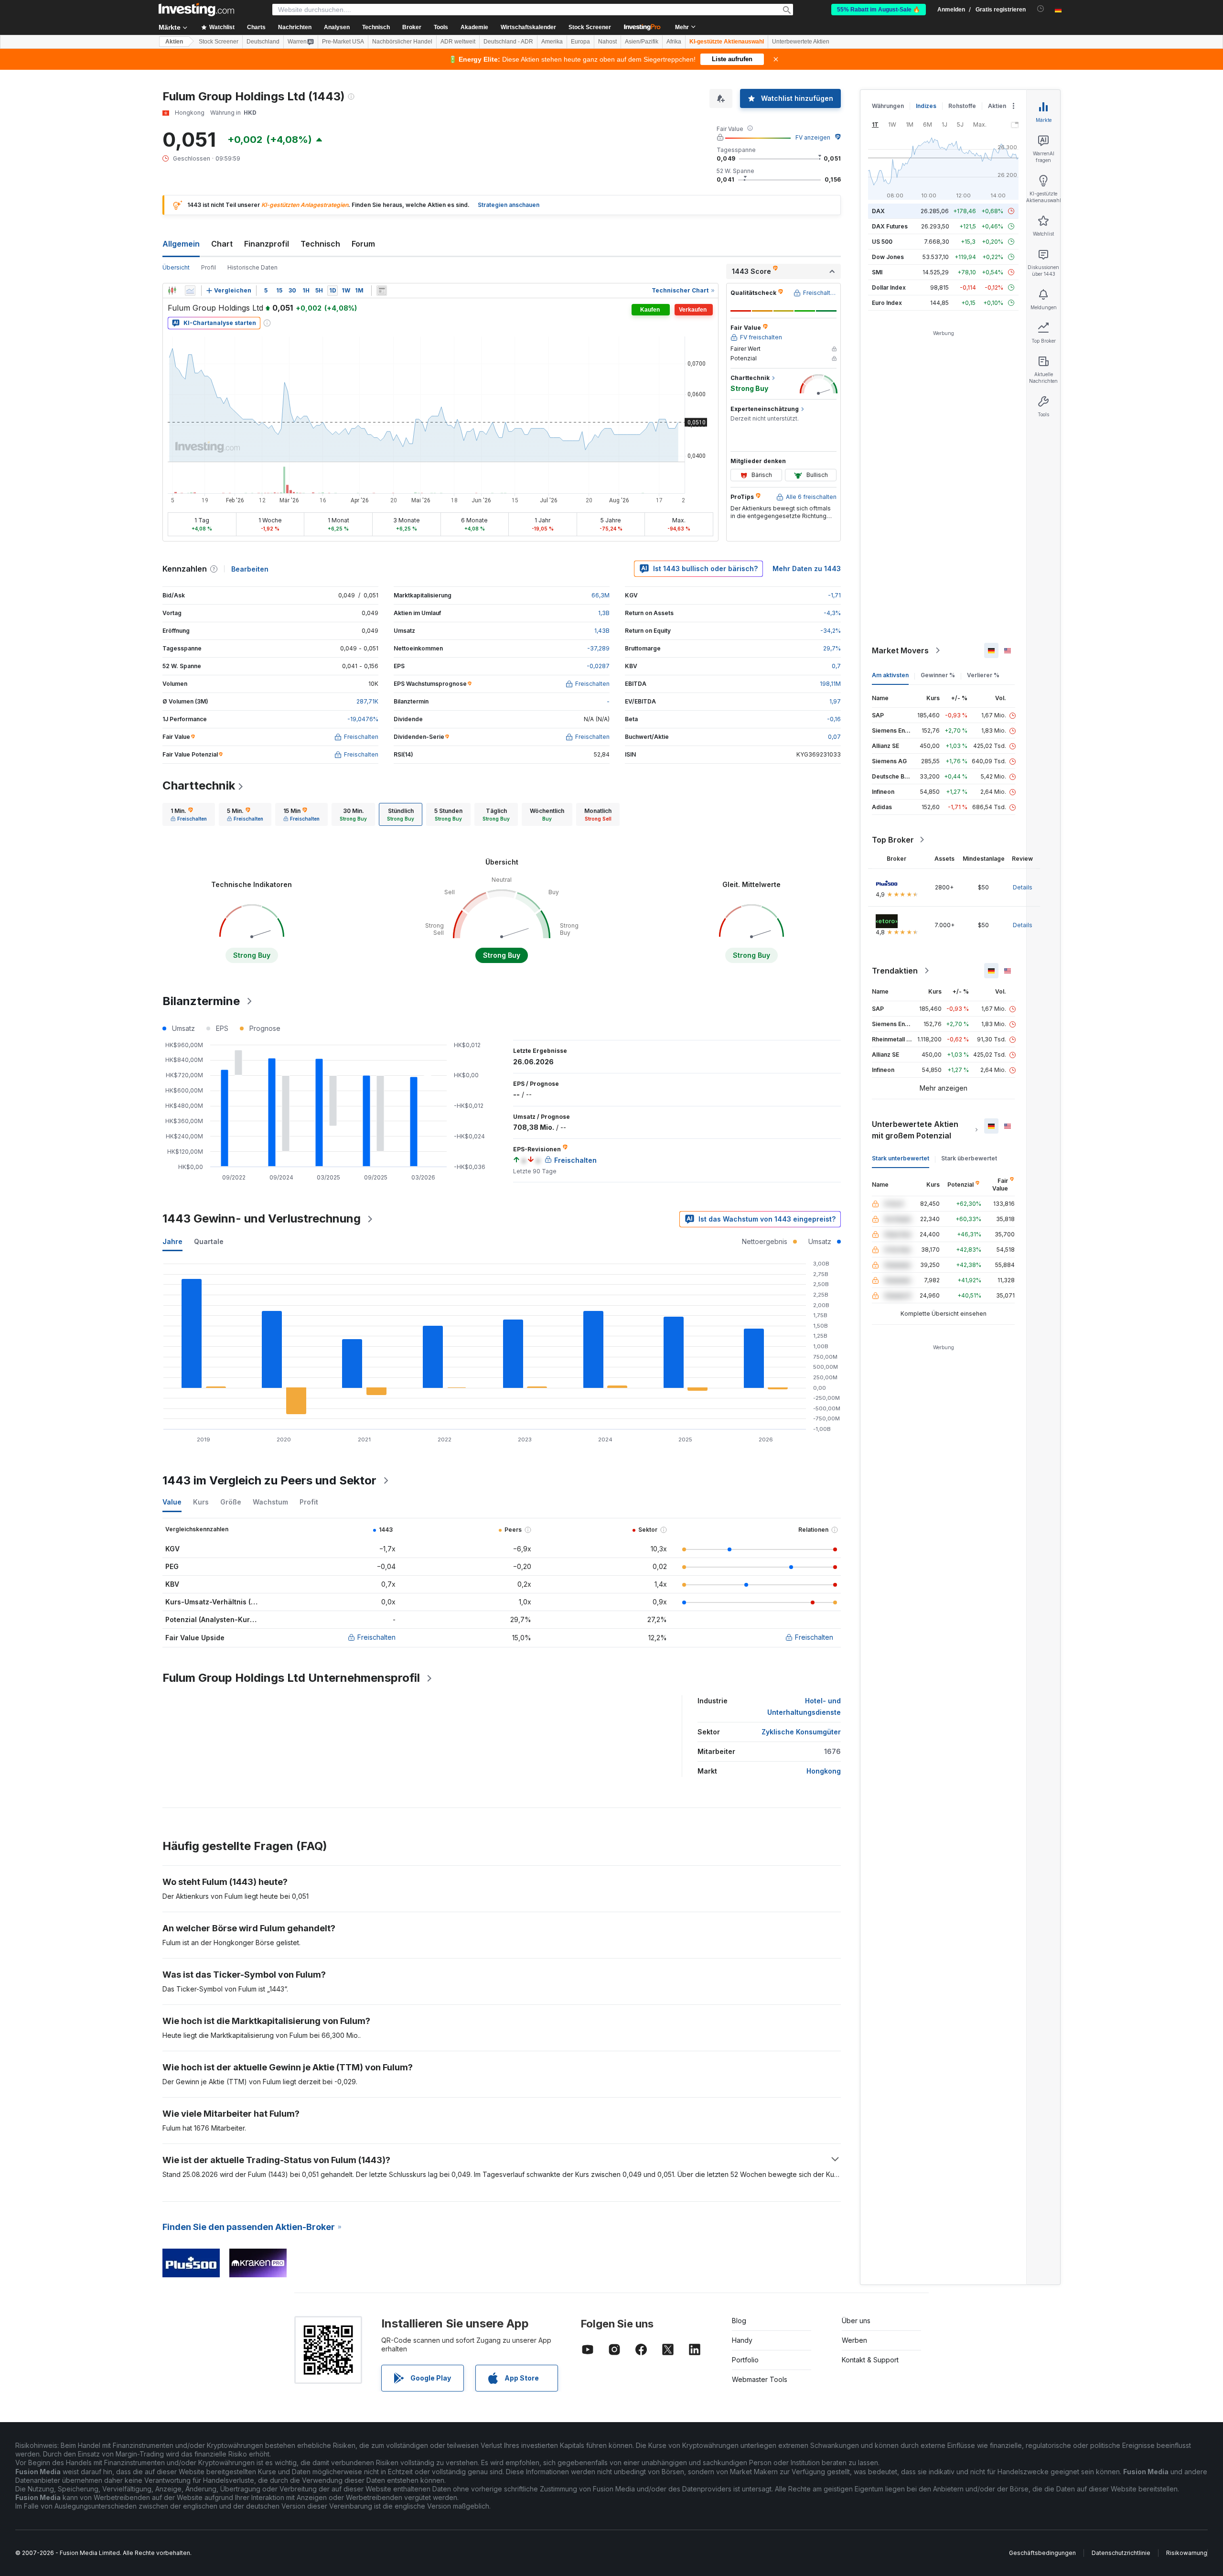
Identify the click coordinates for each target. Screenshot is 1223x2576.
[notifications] (1041, 9)
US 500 (882, 242)
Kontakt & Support (870, 2360)
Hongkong (824, 1771)
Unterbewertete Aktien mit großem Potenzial (915, 1130)
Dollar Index (889, 287)
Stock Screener (590, 27)
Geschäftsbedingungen (1042, 2553)
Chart (222, 244)
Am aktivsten (890, 675)
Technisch (320, 244)
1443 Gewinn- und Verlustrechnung (262, 1218)
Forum (363, 244)
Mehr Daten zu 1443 (807, 568)
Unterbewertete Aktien (801, 42)
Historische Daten (252, 267)
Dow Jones (888, 257)
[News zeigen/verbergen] (382, 291)
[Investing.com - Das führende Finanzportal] (196, 10)
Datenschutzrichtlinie (1121, 2553)
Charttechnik (199, 785)
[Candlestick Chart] (172, 291)
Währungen (888, 106)
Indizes (926, 106)
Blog (739, 2321)
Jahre (172, 1241)
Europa (580, 42)
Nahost (607, 42)
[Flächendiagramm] (190, 291)
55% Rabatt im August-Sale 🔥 (879, 10)
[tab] (189, 814)
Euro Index (887, 303)
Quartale (209, 1241)
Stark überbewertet (969, 1158)
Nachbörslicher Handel (402, 42)
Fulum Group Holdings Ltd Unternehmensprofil (291, 1678)
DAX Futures (890, 226)
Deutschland (263, 42)
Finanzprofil (267, 244)
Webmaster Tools (760, 2379)
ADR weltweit (458, 42)
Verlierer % (983, 675)
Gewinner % (938, 675)
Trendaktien (895, 971)
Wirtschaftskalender (528, 27)
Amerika (552, 42)
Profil (209, 267)
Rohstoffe (962, 106)
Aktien (174, 42)
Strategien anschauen (509, 205)
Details (1023, 887)
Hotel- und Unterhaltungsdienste (804, 1706)
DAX (878, 211)
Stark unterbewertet (901, 1158)
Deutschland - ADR (508, 42)
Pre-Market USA (343, 42)
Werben (854, 2340)
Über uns (856, 2321)
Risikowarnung (1187, 2553)
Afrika (674, 42)
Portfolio (745, 2360)
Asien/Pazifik (642, 42)
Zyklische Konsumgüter (801, 1732)
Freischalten (376, 1637)
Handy (742, 2340)
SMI (877, 272)
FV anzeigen (813, 137)
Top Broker (893, 840)
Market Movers (900, 650)
